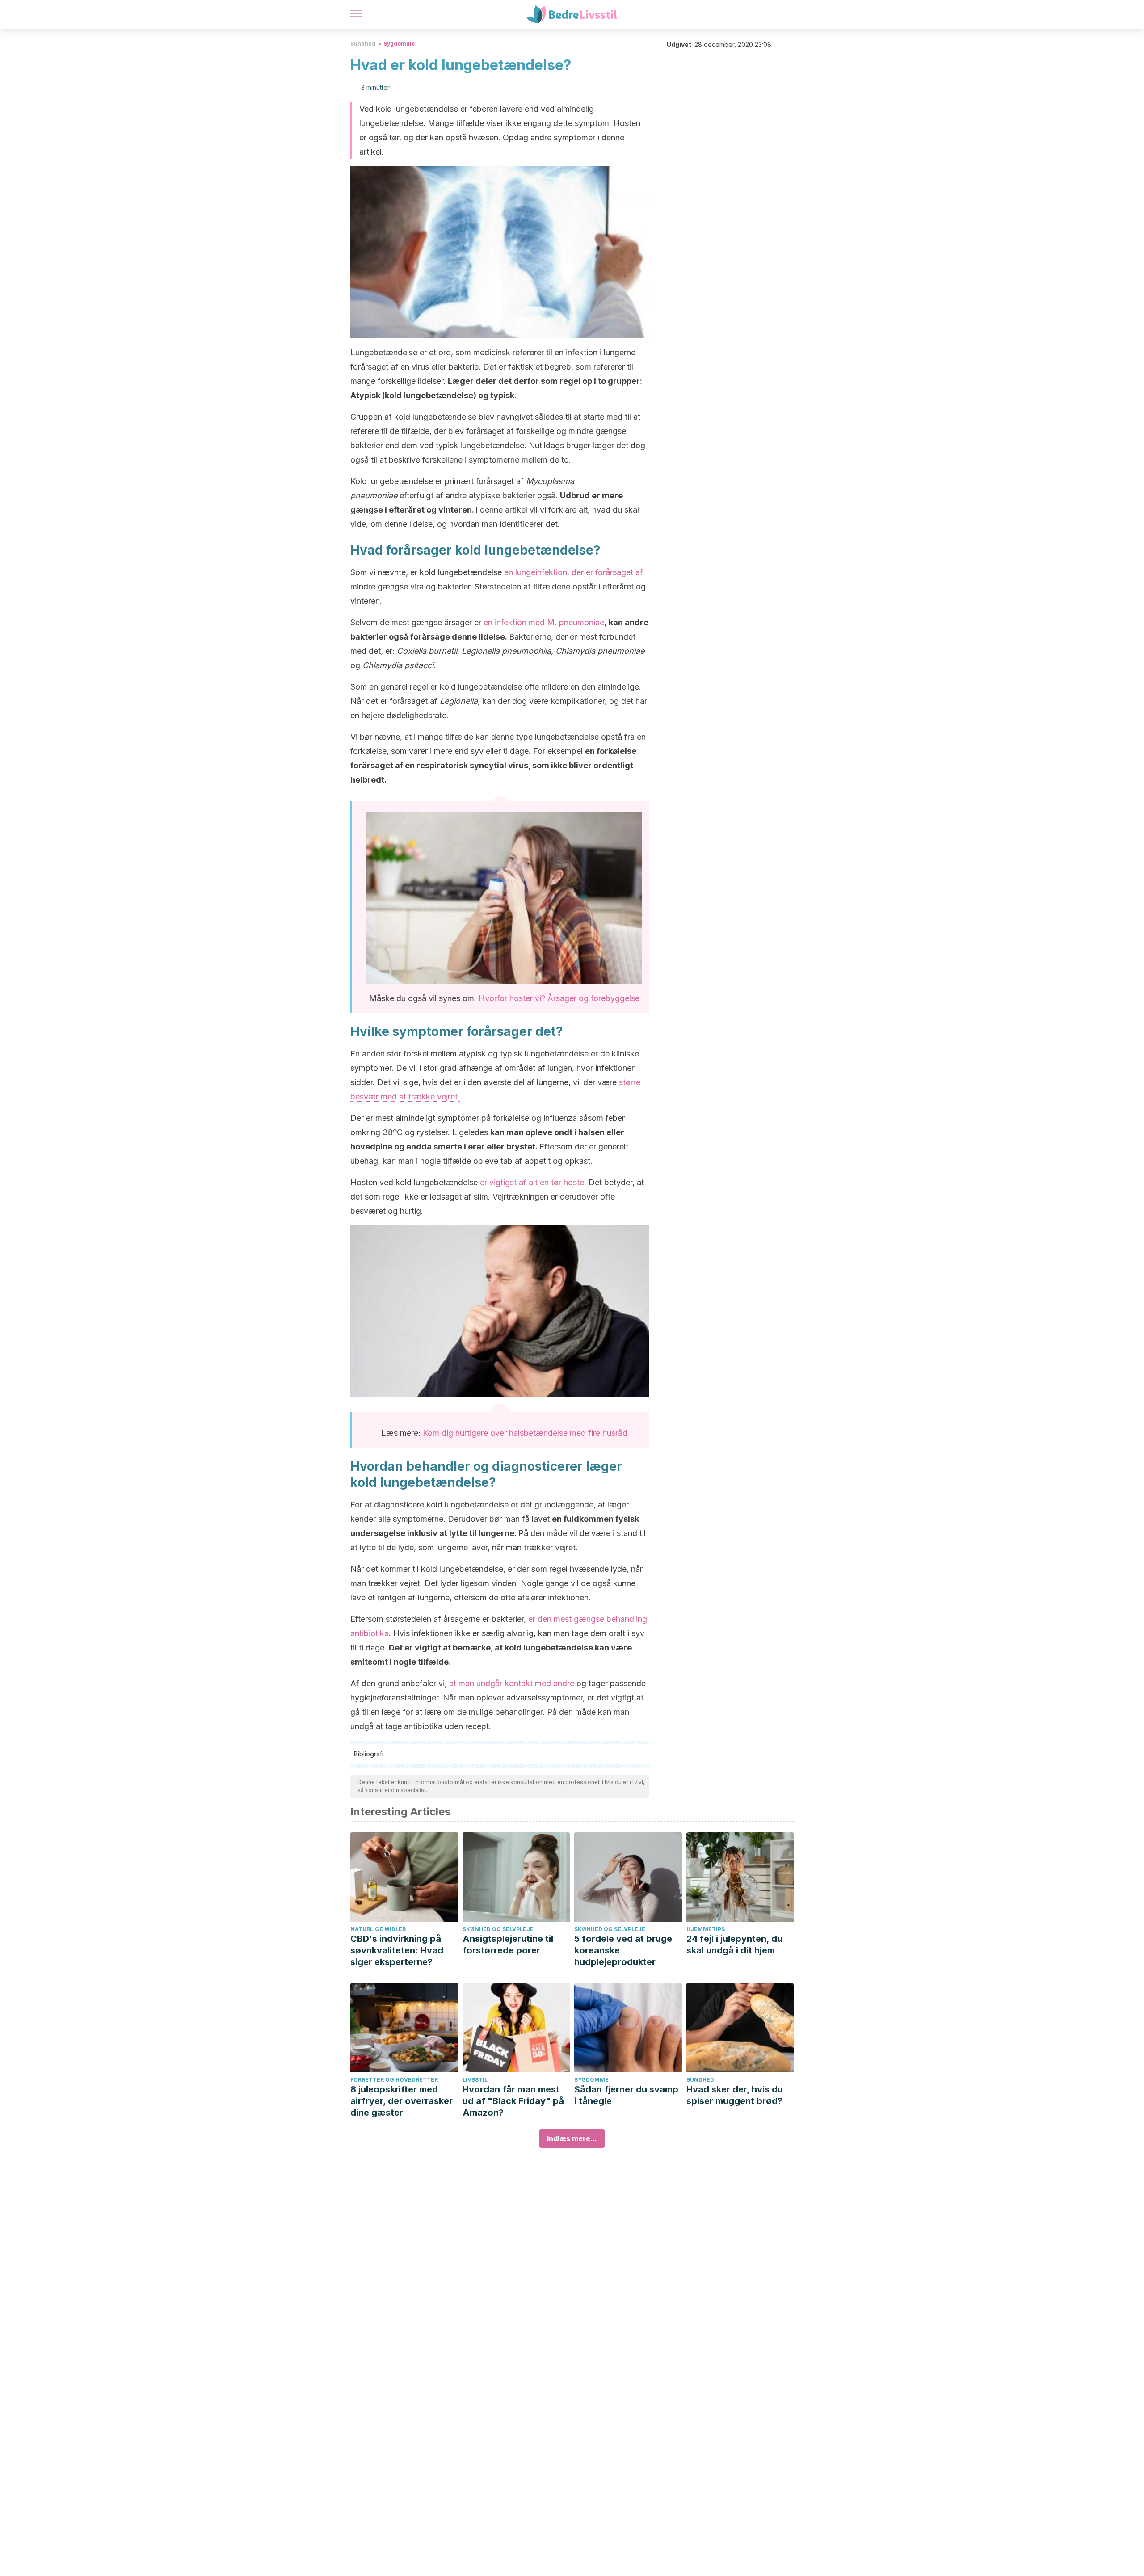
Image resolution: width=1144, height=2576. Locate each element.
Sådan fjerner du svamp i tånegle (626, 2095)
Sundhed (363, 44)
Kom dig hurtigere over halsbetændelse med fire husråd (525, 1433)
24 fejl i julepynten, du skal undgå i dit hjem (734, 1945)
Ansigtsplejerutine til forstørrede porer (508, 1945)
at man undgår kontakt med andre (512, 1683)
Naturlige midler (378, 1929)
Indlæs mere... (572, 2138)
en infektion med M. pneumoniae (544, 622)
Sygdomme (399, 44)
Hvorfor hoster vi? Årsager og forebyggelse (559, 998)
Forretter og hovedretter (394, 2080)
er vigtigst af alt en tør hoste (532, 1182)
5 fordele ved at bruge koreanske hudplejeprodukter (623, 1950)
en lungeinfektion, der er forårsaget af (574, 572)
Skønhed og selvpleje (498, 1929)
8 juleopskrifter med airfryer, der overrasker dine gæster (402, 2101)
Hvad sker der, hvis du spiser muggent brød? (735, 2095)
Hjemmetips (706, 1929)
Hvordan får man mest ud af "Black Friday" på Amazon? (513, 2101)
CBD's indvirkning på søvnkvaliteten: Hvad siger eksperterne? (397, 1950)
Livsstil (475, 2080)
